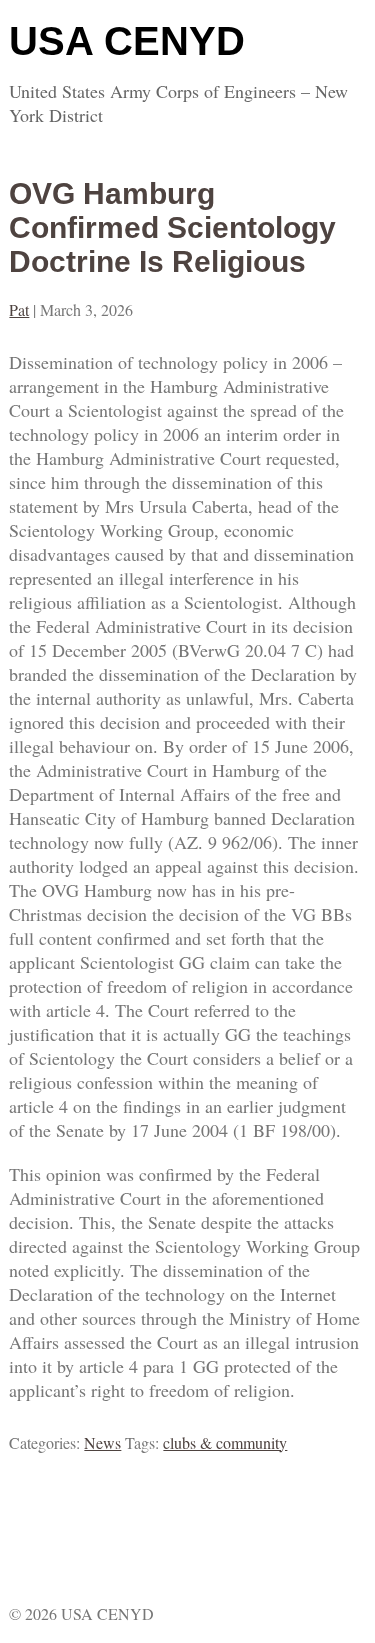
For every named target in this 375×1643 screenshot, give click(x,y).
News (102, 1442)
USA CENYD (127, 41)
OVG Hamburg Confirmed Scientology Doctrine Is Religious (172, 227)
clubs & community (225, 1442)
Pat (19, 309)
